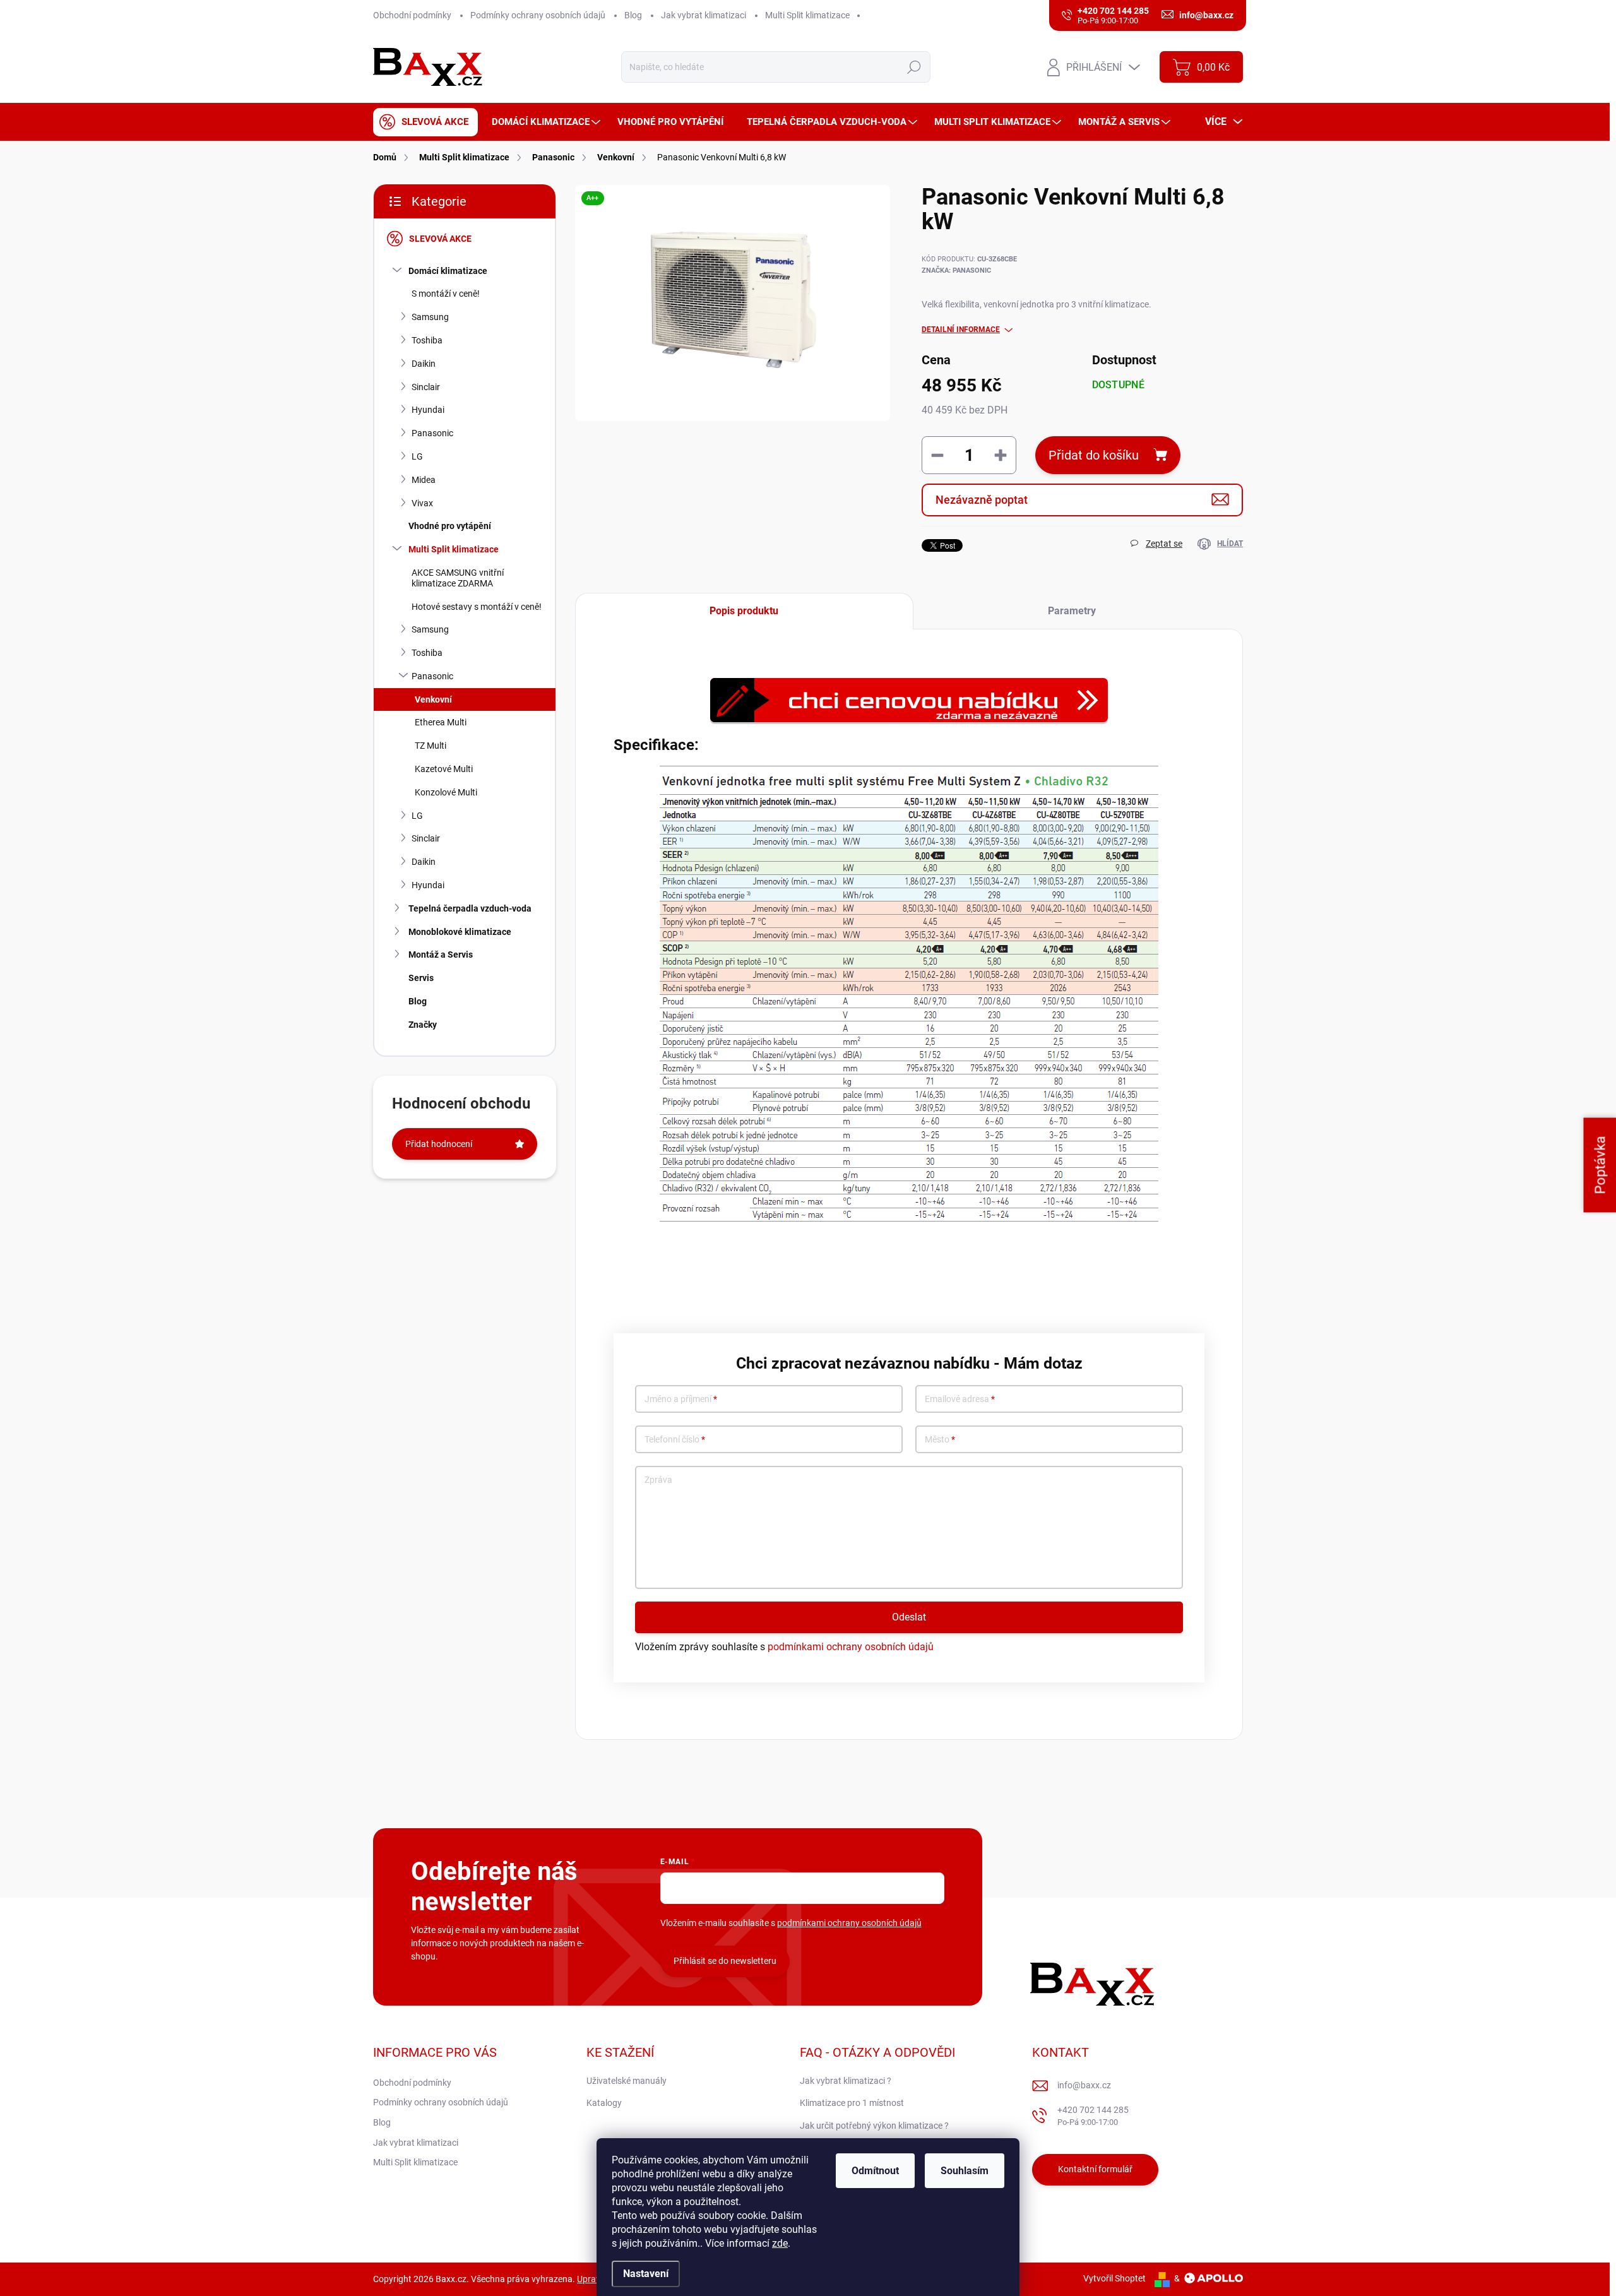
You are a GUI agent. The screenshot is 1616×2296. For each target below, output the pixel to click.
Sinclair (426, 387)
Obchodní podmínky (412, 15)
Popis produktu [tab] (744, 611)
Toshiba (427, 340)
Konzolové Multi (446, 792)
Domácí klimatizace (448, 271)
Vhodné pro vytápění (450, 526)
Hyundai (428, 410)
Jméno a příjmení (681, 1399)
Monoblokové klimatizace (460, 932)
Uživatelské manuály (627, 2081)
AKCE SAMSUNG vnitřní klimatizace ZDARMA (458, 578)
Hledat (914, 67)
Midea (424, 480)
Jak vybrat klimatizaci (704, 15)
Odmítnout (875, 2171)
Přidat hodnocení (439, 1144)
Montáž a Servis (441, 955)
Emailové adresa (960, 1399)
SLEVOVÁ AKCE (440, 239)
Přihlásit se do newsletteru (725, 1961)
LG (417, 456)
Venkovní (433, 699)
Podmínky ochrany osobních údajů (538, 15)
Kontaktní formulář (1095, 2169)
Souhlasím (965, 2171)
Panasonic (432, 433)
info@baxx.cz (1084, 2085)
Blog (633, 15)
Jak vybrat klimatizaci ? (846, 2081)
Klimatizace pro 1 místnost (852, 2103)
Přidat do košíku (1094, 455)
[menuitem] (425, 122)
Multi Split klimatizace (807, 15)
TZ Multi (431, 746)
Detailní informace (961, 330)
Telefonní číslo (675, 1440)
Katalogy (604, 2103)
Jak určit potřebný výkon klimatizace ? (874, 2126)
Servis (421, 978)
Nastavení (646, 2274)
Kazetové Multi (444, 769)
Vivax (422, 503)
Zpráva (658, 1480)
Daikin (424, 364)
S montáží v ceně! (446, 294)
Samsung (430, 317)
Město (940, 1440)
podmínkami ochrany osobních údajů (851, 1647)
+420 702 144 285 (1093, 2116)
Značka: (956, 271)
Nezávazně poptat (982, 500)
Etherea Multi (441, 722)
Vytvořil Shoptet (1114, 2278)
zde (780, 2243)
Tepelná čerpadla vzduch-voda (470, 908)
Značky (423, 1025)
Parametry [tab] (1072, 611)
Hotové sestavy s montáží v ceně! (477, 607)
